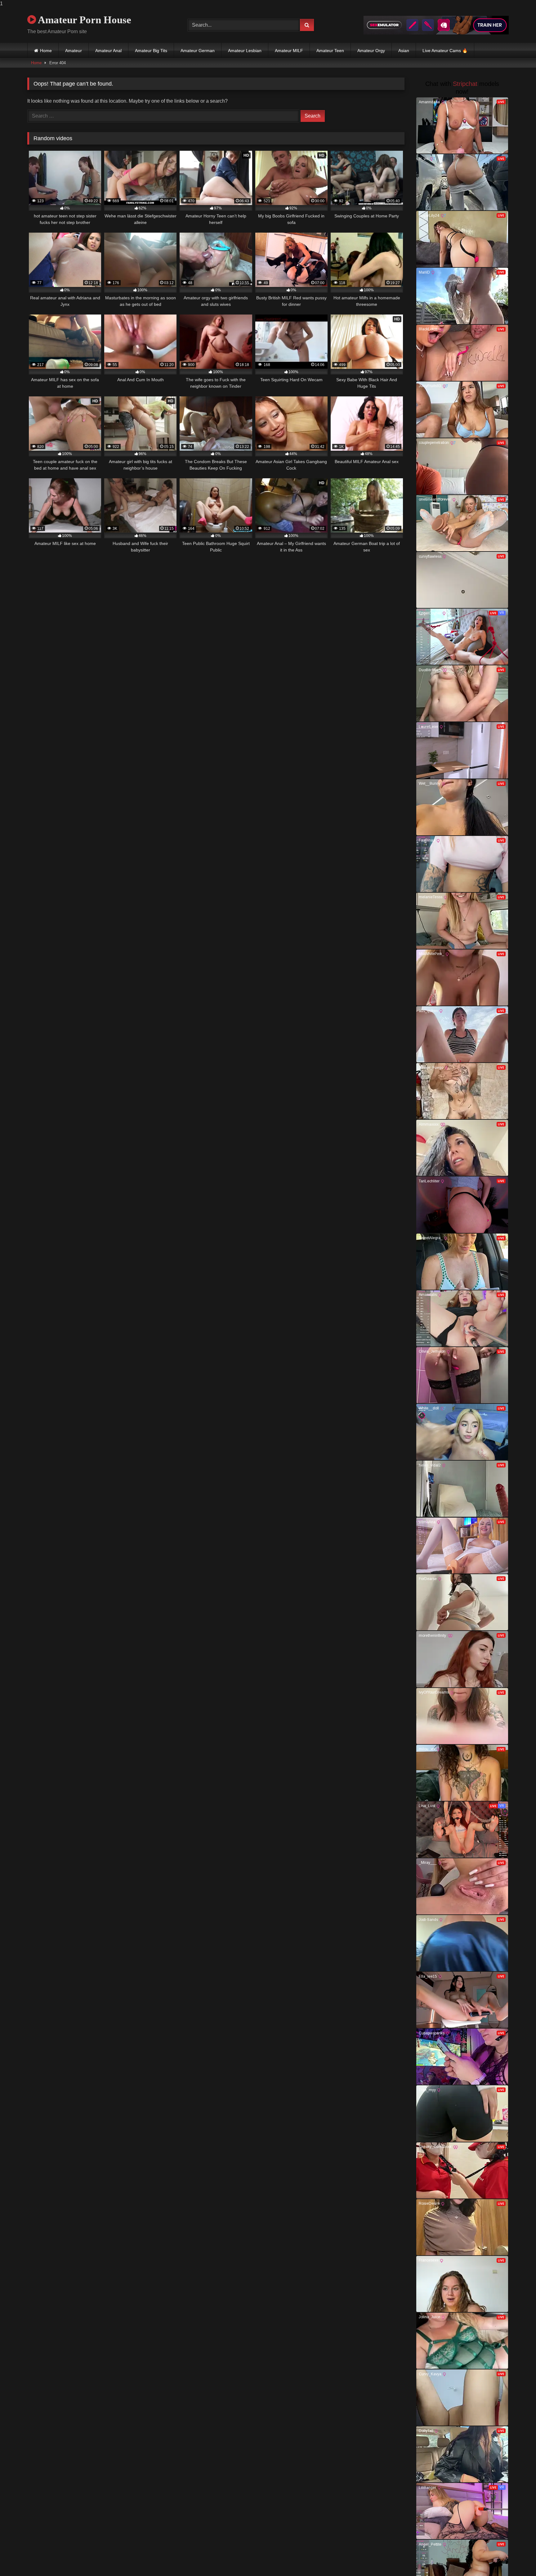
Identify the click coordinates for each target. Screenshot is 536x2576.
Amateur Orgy (371, 51)
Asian (404, 51)
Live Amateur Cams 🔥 (445, 51)
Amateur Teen (330, 51)
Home (46, 51)
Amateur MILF (289, 51)
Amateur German (198, 51)
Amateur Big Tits (151, 51)
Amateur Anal (108, 51)
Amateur (74, 51)
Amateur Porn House (84, 20)
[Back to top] (517, 2559)
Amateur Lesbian (245, 51)
